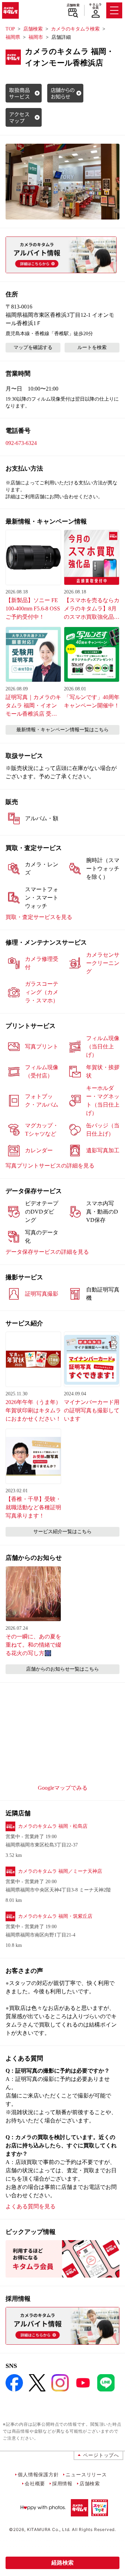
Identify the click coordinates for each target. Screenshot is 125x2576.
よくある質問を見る (31, 2206)
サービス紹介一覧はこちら (62, 1532)
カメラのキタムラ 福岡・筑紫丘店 (55, 1916)
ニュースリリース (86, 2474)
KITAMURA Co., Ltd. (49, 2529)
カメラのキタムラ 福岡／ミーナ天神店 (60, 1871)
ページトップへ (101, 2455)
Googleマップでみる (63, 1788)
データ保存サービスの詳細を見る (47, 1252)
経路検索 (62, 2563)
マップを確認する (33, 347)
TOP (10, 29)
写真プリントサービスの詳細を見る (50, 1166)
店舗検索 (73, 5)
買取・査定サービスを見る (39, 917)
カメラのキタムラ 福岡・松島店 (53, 1826)
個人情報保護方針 (38, 2474)
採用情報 (62, 2483)
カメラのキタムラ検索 (75, 29)
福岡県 (13, 37)
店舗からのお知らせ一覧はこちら (62, 1669)
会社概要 (35, 2483)
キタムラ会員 (95, 6)
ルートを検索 (92, 347)
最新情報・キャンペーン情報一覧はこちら (62, 730)
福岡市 (36, 37)
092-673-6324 (21, 443)
